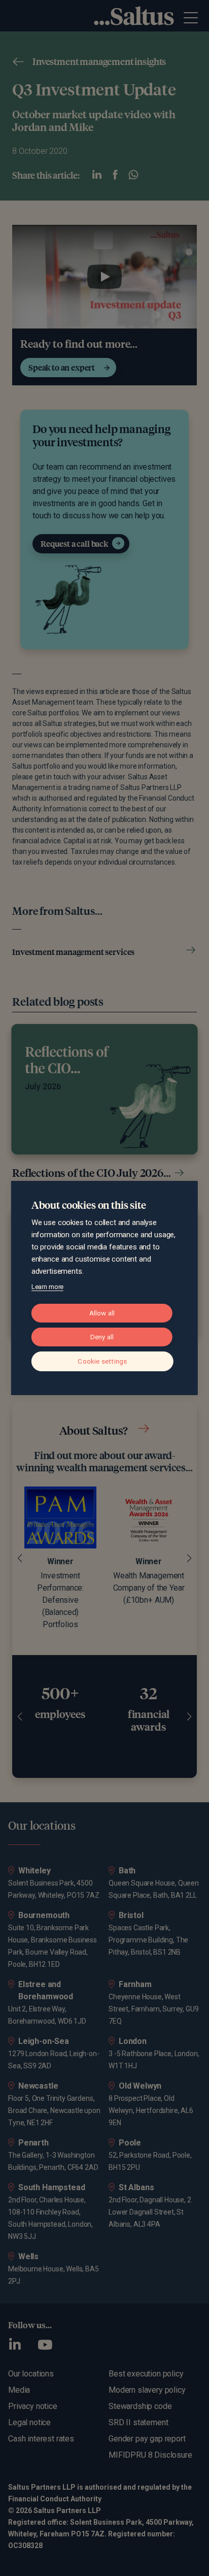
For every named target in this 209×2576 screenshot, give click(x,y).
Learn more (47, 1287)
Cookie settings (102, 1361)
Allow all (102, 1313)
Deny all (102, 1337)
